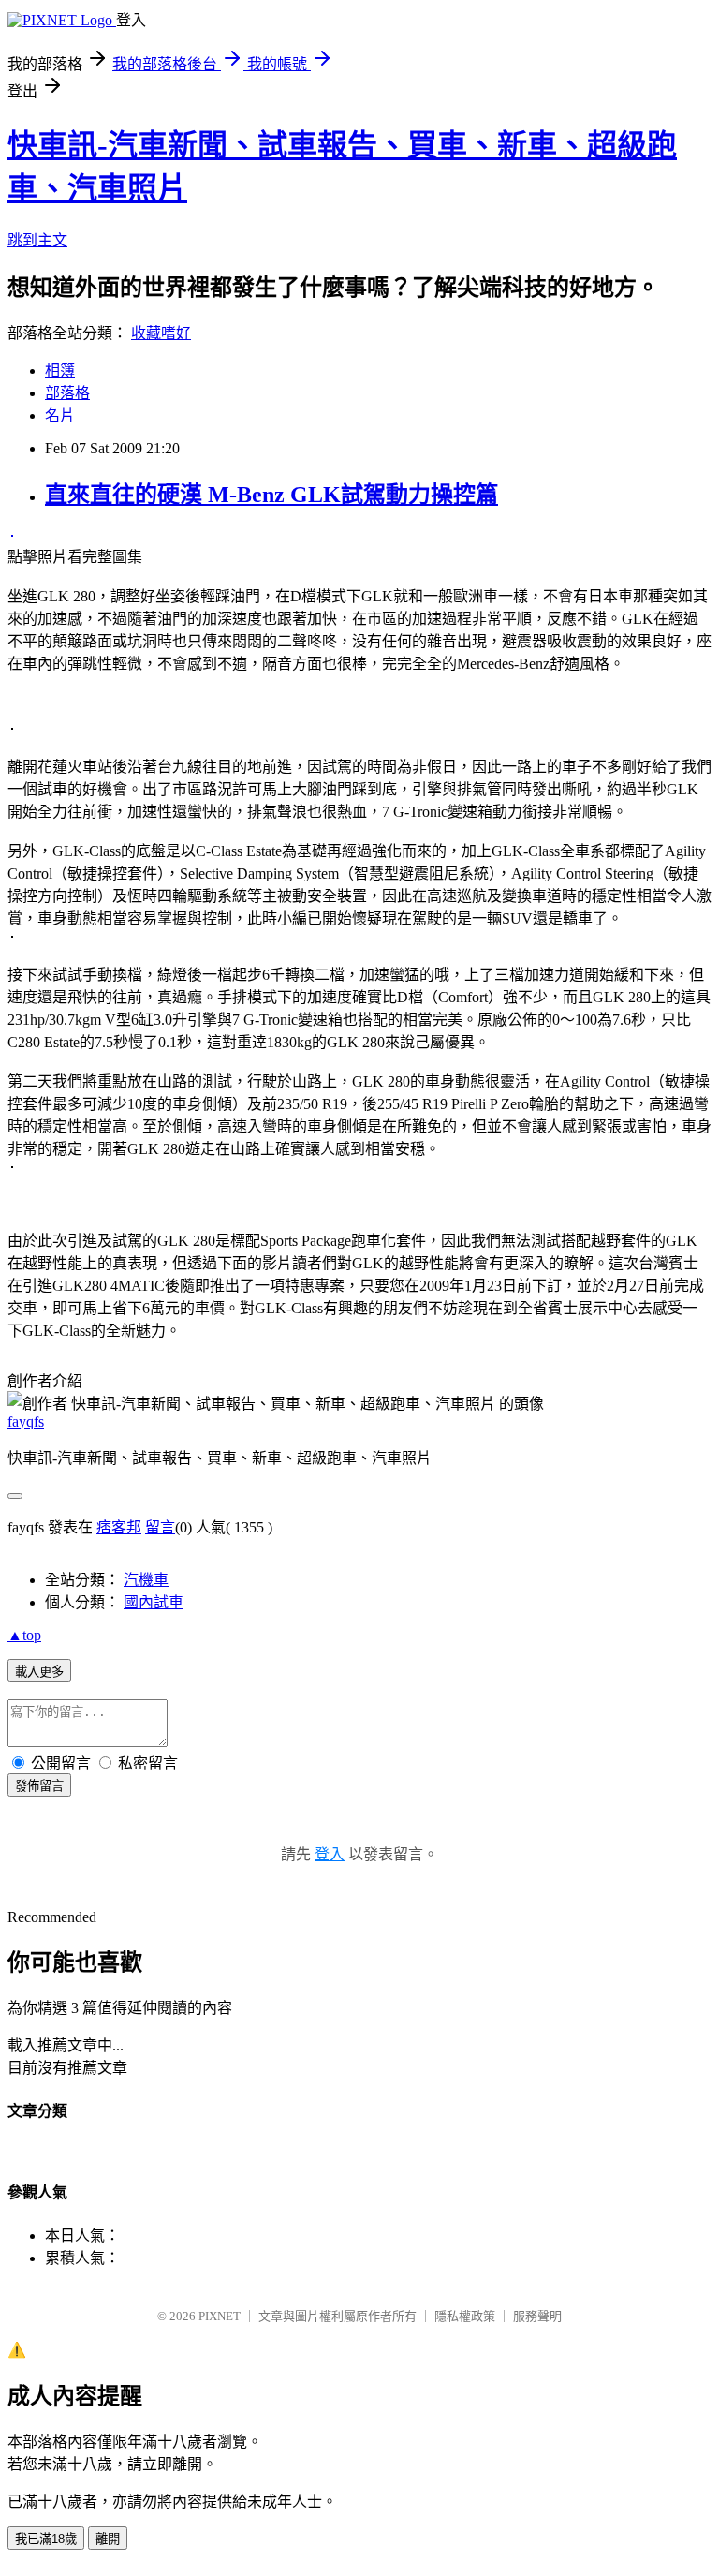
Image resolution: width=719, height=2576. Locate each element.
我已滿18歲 (46, 2539)
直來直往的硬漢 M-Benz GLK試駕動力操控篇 (271, 495)
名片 (60, 415)
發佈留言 (39, 1786)
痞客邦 (119, 1527)
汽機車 (146, 1580)
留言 (160, 1527)
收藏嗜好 (161, 333)
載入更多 (39, 1672)
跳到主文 (37, 240)
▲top (24, 1635)
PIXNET (220, 2316)
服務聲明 (537, 2316)
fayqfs (26, 1421)
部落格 (67, 393)
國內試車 (154, 1602)
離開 (108, 2539)
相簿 (60, 370)
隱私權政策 (465, 2316)
